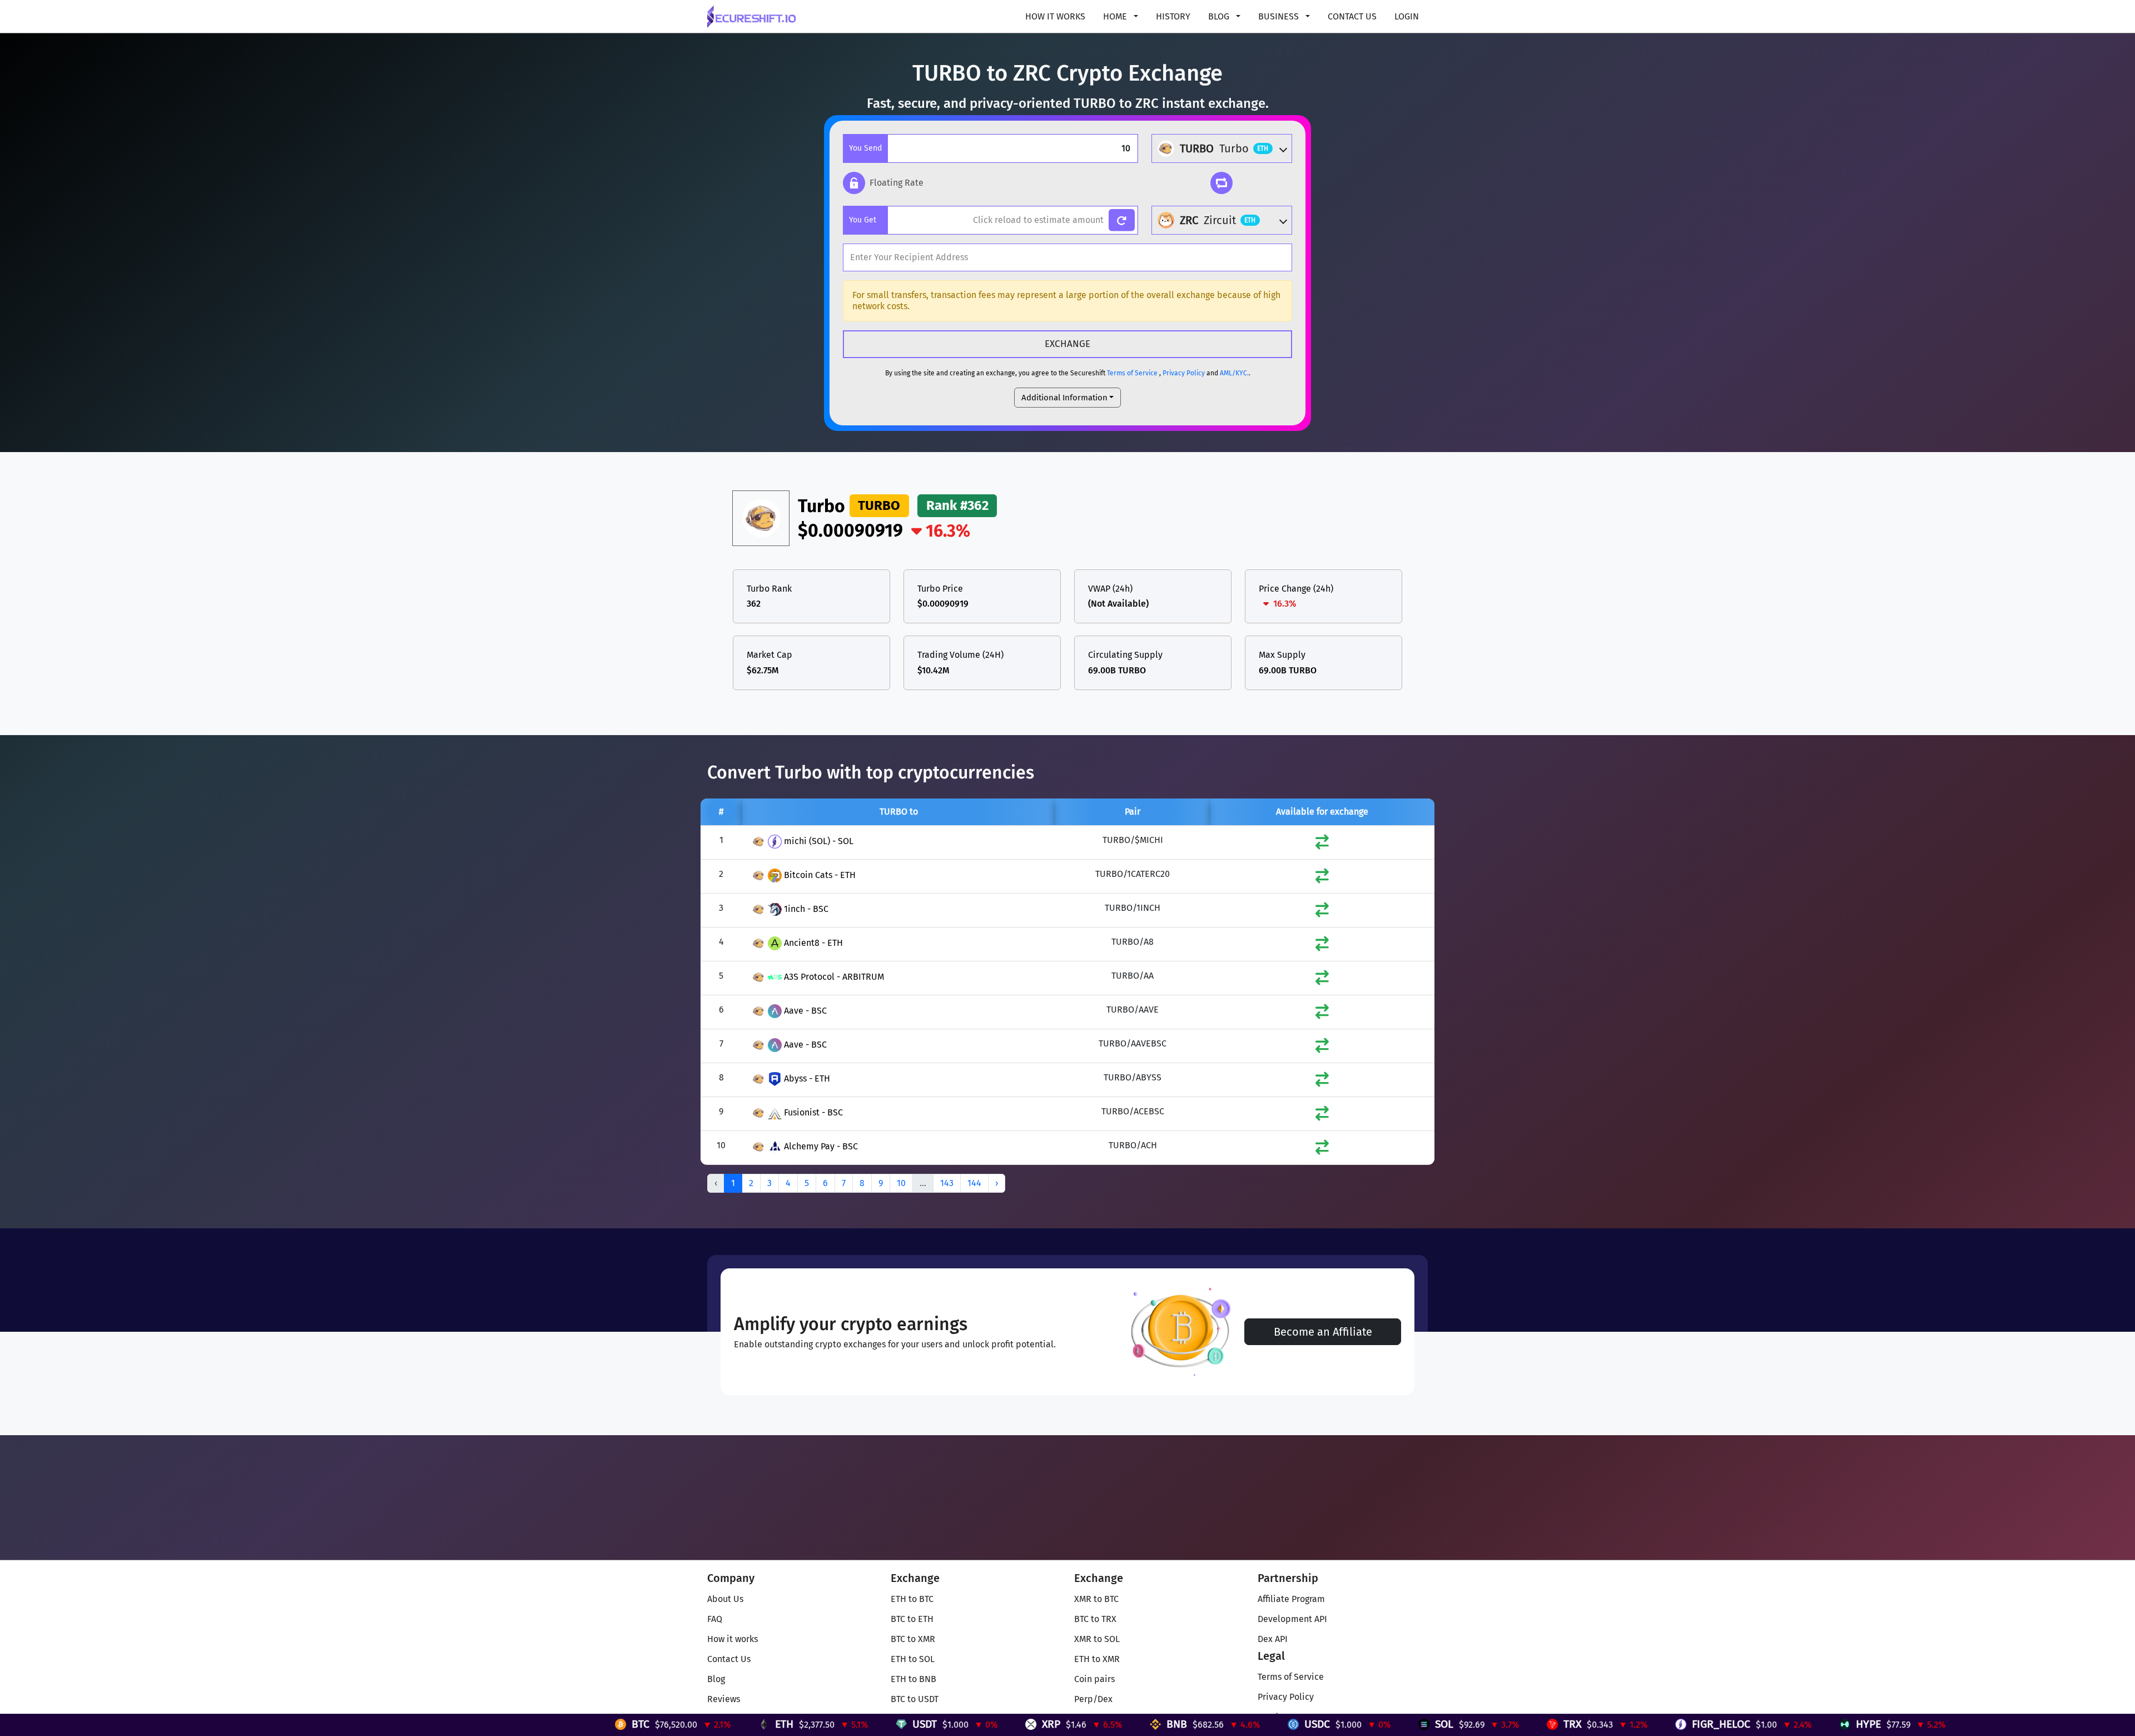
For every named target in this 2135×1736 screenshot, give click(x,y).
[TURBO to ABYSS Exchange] (1322, 1082)
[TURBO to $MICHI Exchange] (1322, 844)
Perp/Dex (1093, 1699)
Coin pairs (1094, 1679)
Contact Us (1352, 16)
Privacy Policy (1184, 373)
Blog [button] (1220, 16)
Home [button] (1116, 16)
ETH (573, 1724)
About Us (725, 1599)
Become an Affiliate (1323, 1332)
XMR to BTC (1096, 1599)
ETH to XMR (1097, 1659)
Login (1407, 16)
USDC (1106, 1724)
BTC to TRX (1095, 1619)
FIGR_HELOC (1510, 1724)
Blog (716, 1679)
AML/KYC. (1234, 373)
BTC (429, 1724)
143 (947, 1183)
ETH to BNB (913, 1679)
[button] (883, 183)
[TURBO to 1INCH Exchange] (1322, 912)
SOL (1233, 1724)
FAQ (715, 1619)
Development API (1292, 1619)
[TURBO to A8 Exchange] (1322, 946)
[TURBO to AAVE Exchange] (1322, 1014)
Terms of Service (1132, 373)
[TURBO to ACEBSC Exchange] (1322, 1116)
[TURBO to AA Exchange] (1322, 980)
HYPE (1657, 1724)
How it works (1055, 16)
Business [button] (1280, 16)
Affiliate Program (1291, 1599)
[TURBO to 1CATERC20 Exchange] (1322, 878)
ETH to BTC (912, 1599)
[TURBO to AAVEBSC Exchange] (1322, 1048)
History (1173, 16)
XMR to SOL (1097, 1639)
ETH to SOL (913, 1659)
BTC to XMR (913, 1639)
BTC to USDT (915, 1699)
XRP (840, 1724)
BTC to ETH (912, 1619)
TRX (1361, 1724)
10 (901, 1183)
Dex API (1273, 1639)
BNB (965, 1724)
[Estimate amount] (1122, 220)
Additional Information (1064, 398)
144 (974, 1183)
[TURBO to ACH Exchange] (1322, 1150)
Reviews (724, 1699)
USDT (713, 1724)
